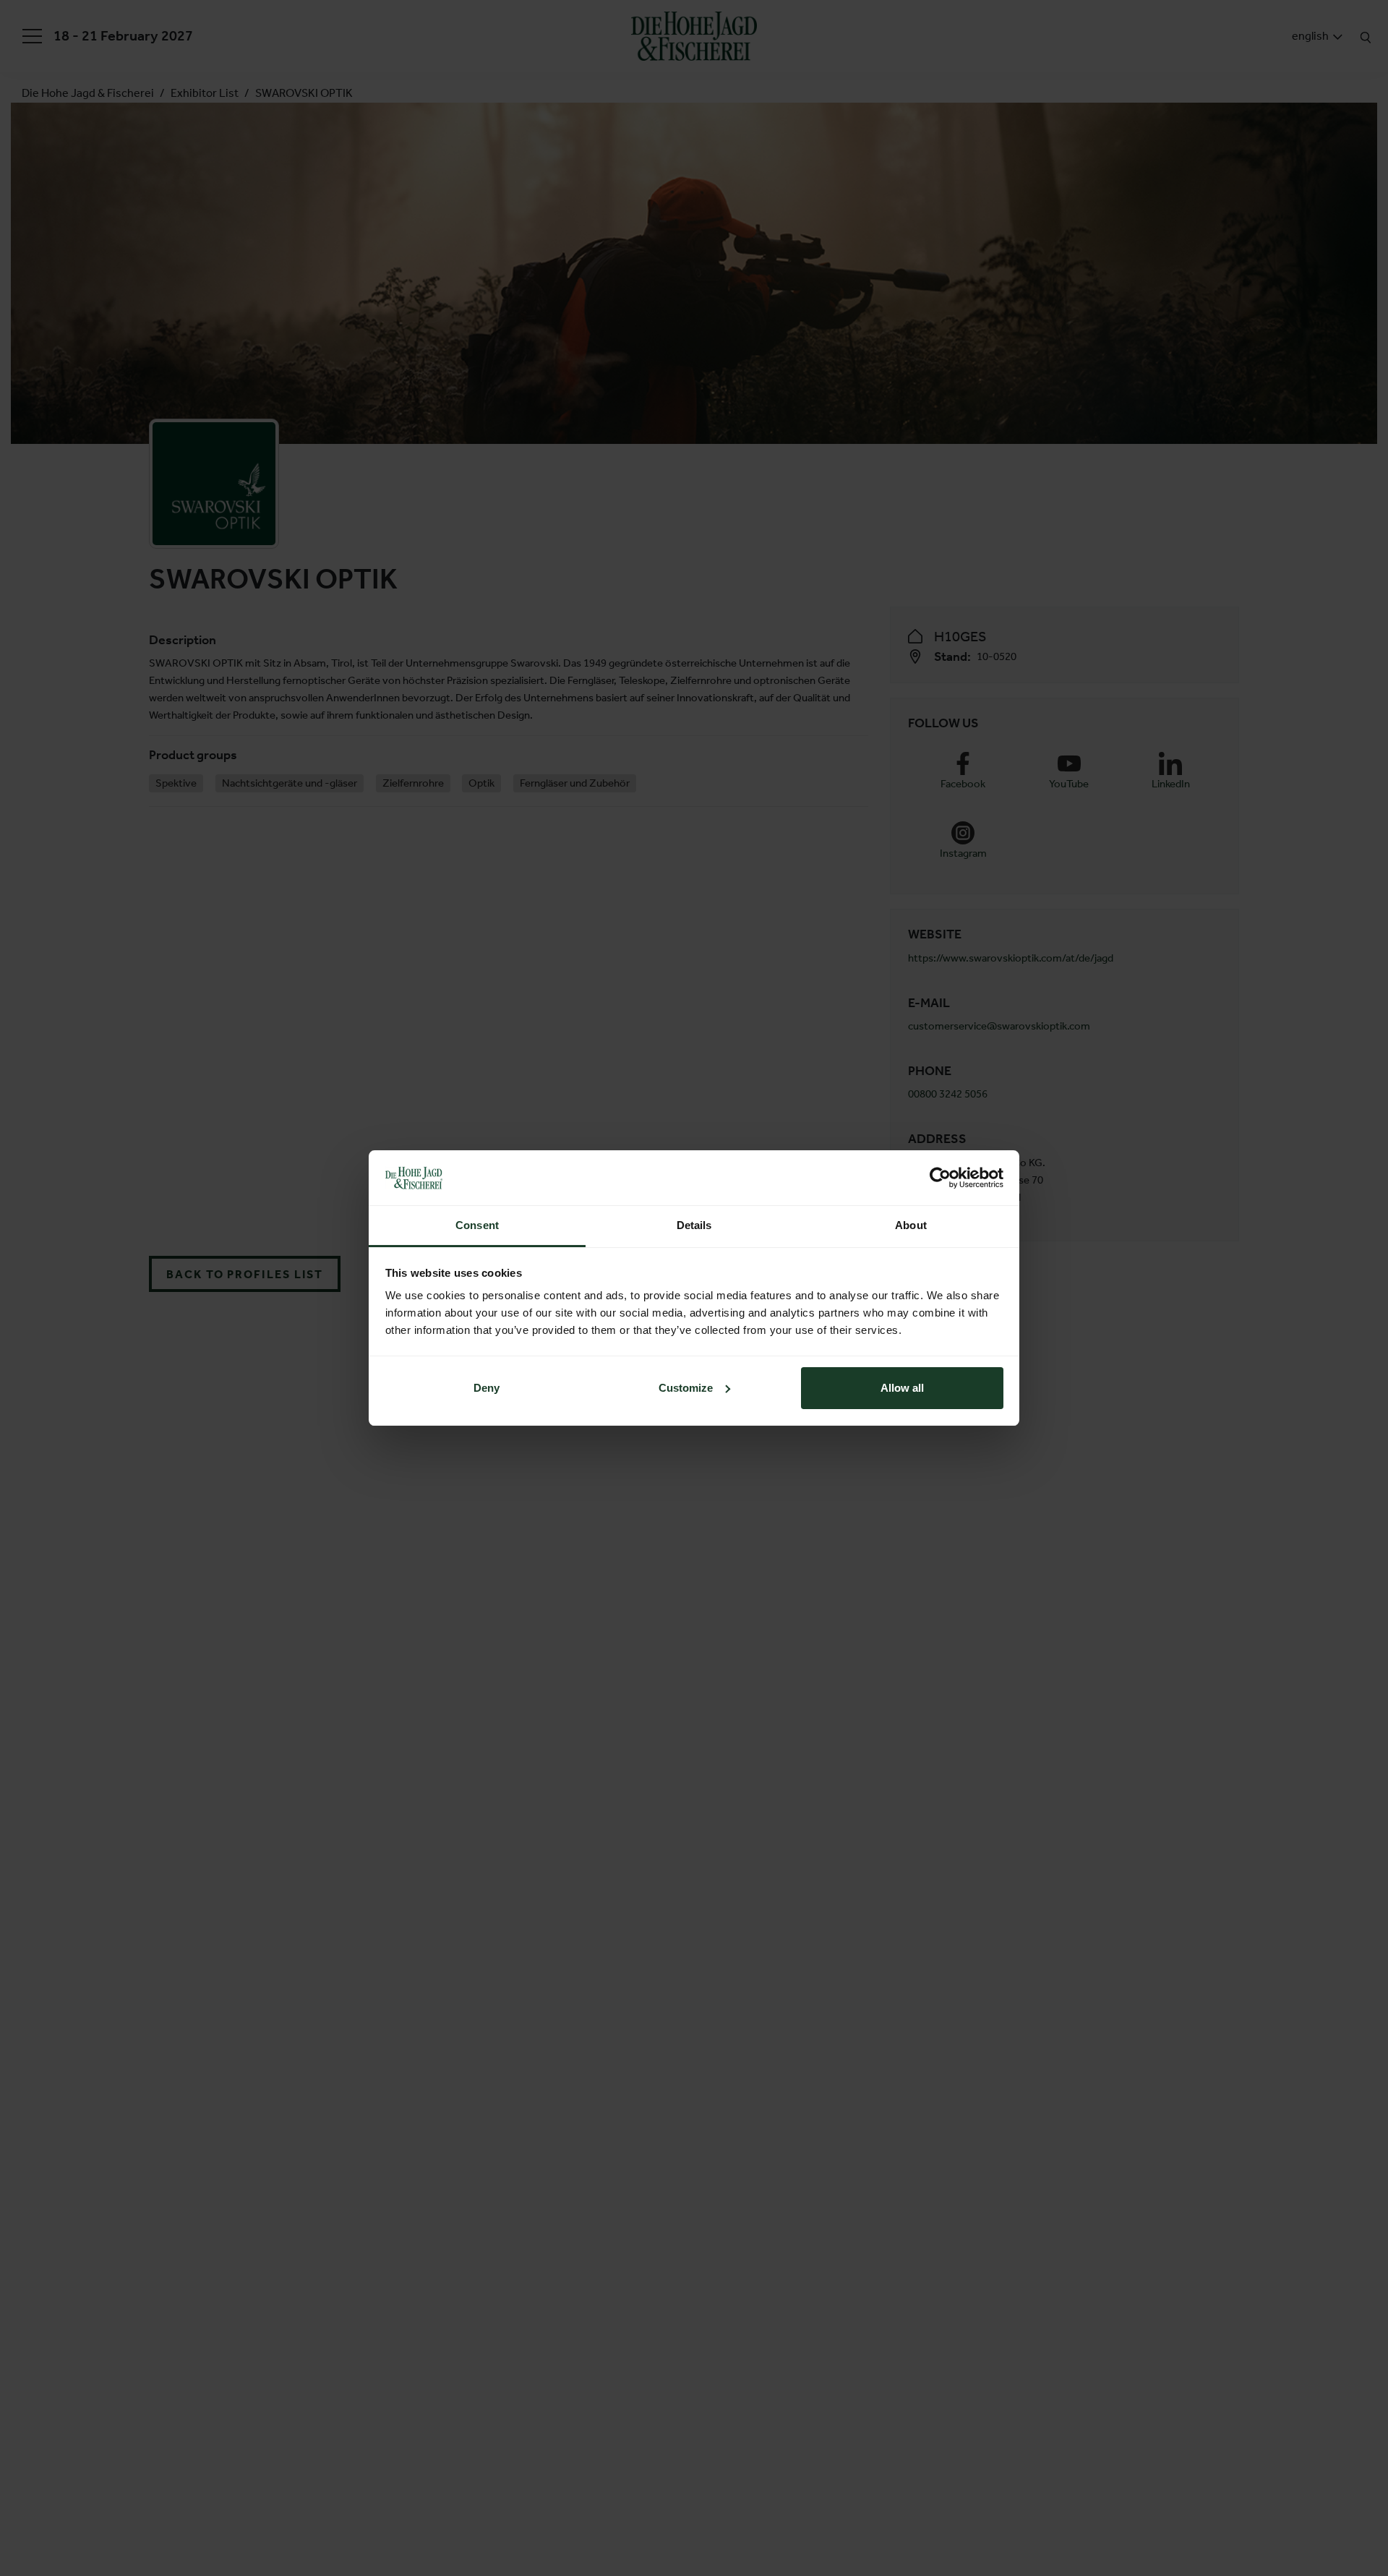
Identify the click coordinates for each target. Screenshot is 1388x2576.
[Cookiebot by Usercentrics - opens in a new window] (940, 1178)
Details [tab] (694, 1225)
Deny (487, 1388)
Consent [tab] (477, 1225)
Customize (686, 1388)
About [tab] (911, 1225)
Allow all (902, 1388)
